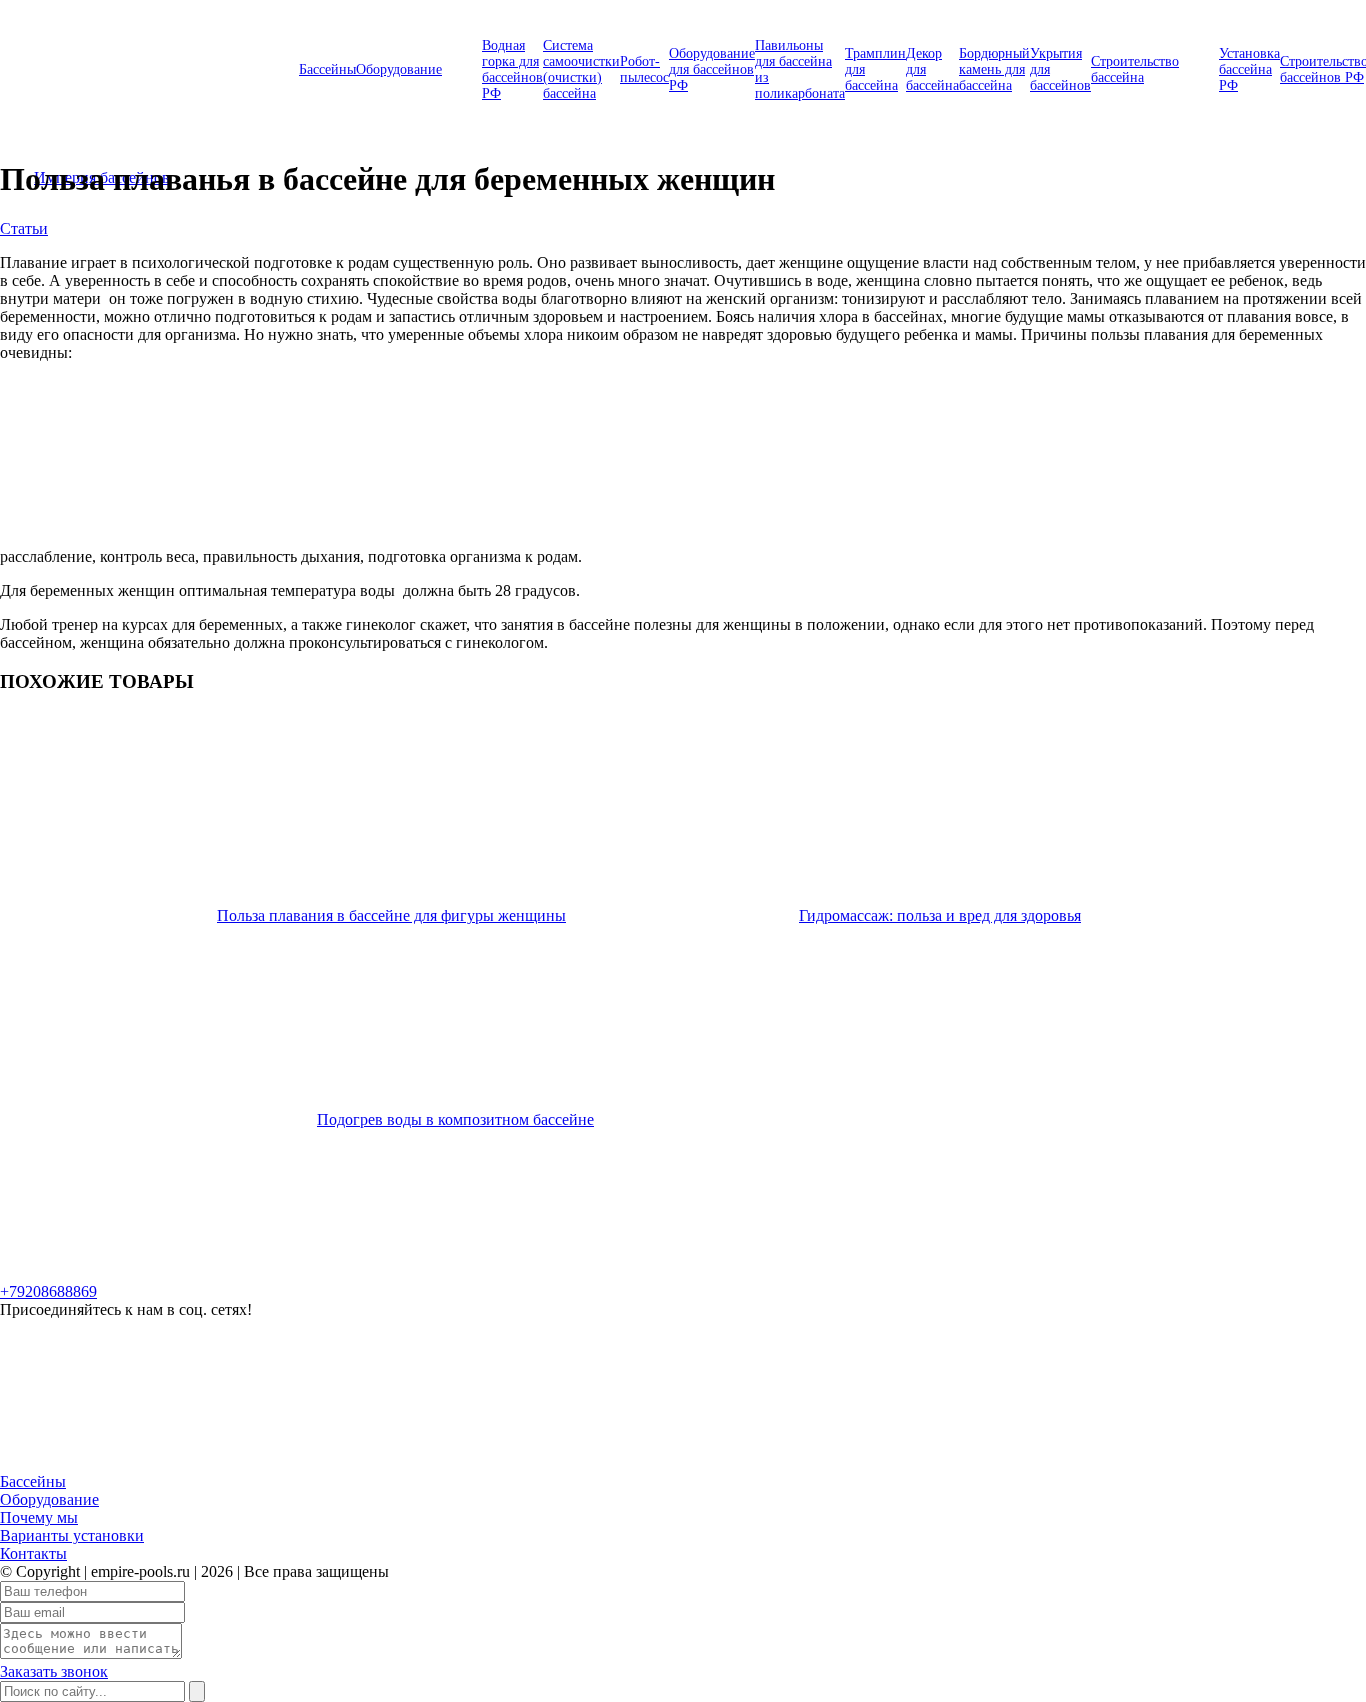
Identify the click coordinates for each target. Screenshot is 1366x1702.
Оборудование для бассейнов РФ (712, 69)
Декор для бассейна (932, 69)
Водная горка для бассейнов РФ (512, 69)
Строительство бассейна (1135, 69)
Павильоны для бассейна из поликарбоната (800, 69)
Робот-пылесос (644, 69)
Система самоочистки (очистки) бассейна (581, 69)
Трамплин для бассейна (875, 69)
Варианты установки (72, 1535)
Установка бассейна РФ (1249, 69)
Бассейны (327, 69)
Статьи (24, 228)
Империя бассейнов (102, 65)
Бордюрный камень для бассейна (994, 69)
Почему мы (39, 1517)
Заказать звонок (54, 1671)
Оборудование (399, 69)
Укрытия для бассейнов (1060, 69)
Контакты (33, 1553)
